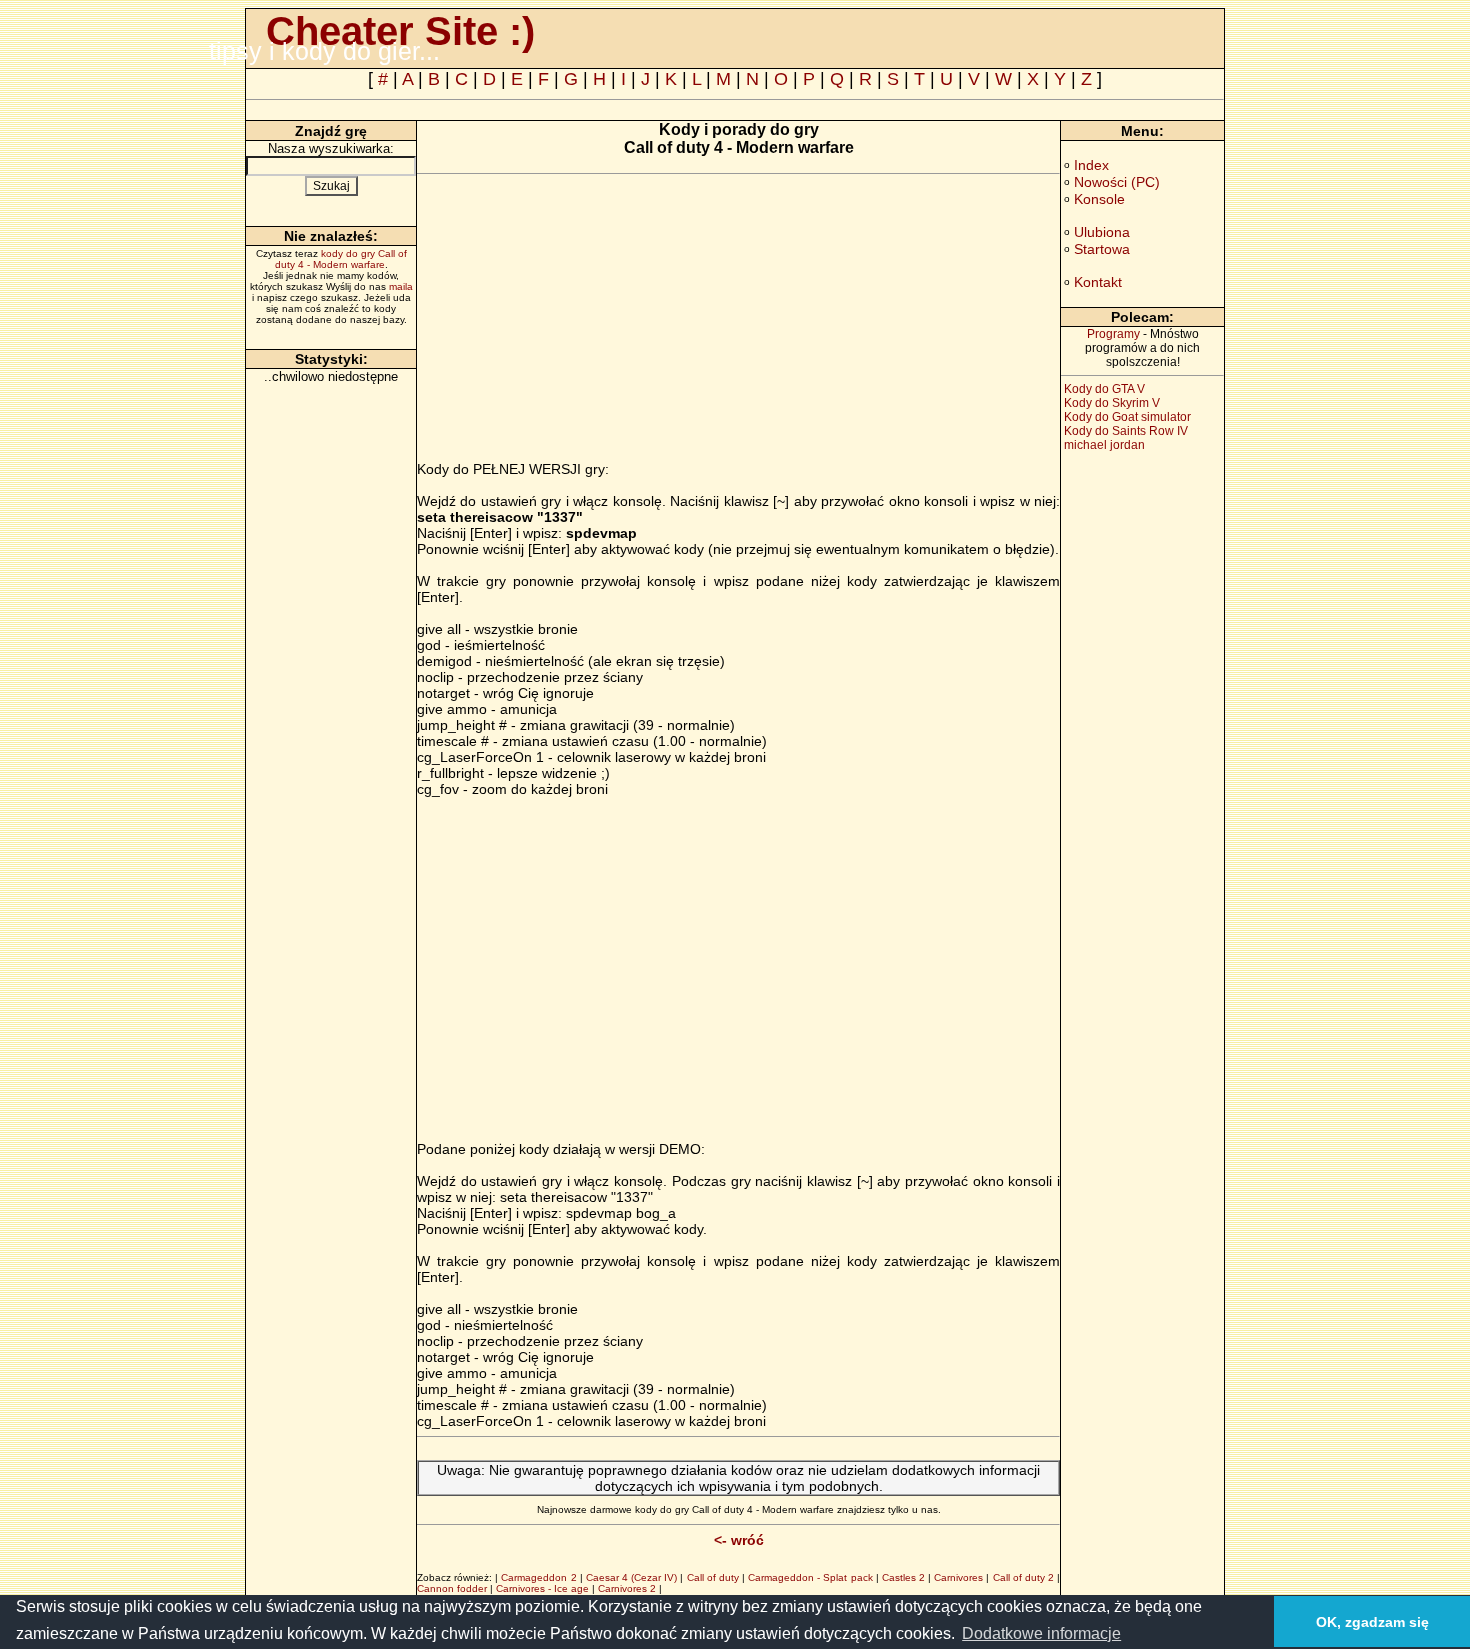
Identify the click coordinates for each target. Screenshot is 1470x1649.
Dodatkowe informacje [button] (1041, 1633)
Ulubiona (1102, 232)
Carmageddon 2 (538, 1577)
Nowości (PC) (1117, 182)
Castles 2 (903, 1577)
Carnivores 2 (627, 1588)
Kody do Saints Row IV (1126, 431)
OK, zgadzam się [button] (1372, 1622)
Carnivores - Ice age (542, 1588)
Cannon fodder (452, 1588)
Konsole (1099, 199)
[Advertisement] (585, 321)
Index (1091, 165)
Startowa (1102, 249)
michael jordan (1104, 445)
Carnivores (958, 1577)
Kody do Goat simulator (1127, 417)
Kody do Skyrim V (1112, 403)
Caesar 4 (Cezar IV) (631, 1577)
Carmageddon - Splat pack (810, 1577)
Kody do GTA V (1104, 389)
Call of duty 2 (1023, 1577)
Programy (1113, 334)
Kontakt (1098, 282)
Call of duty (713, 1577)
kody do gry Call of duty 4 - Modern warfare (341, 259)
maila (401, 286)
